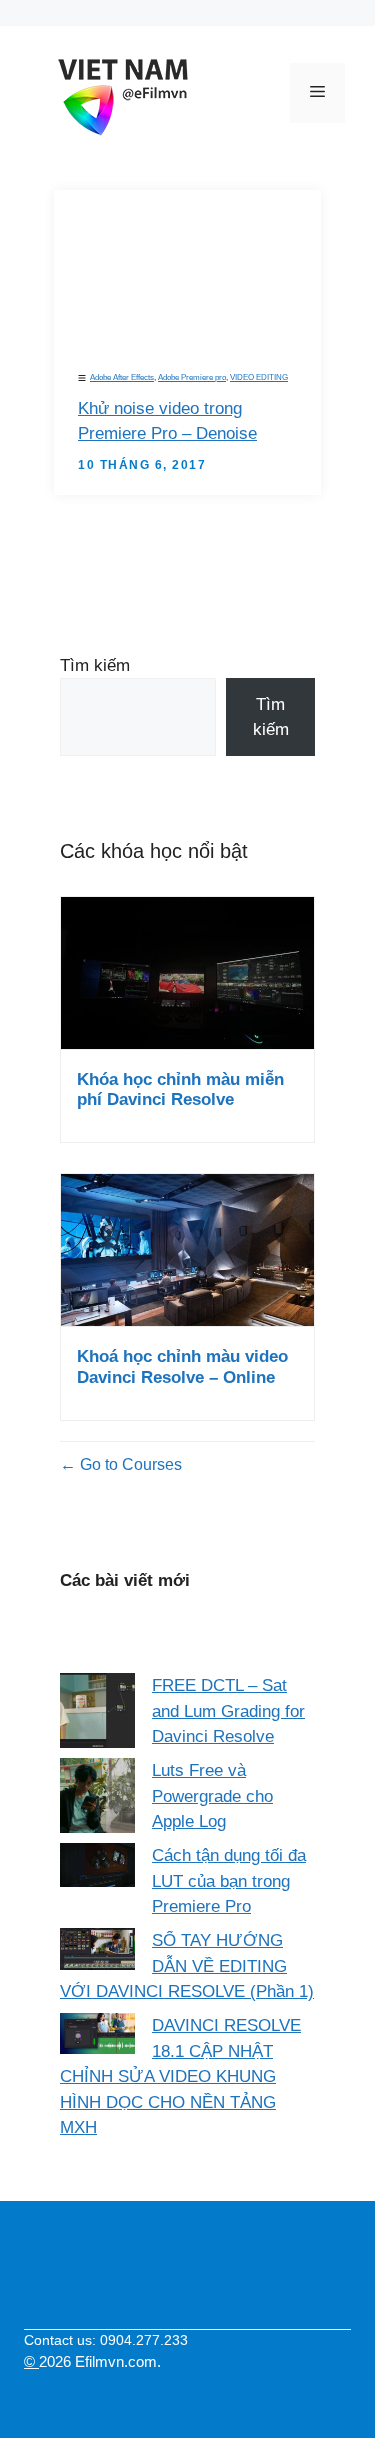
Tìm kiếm (95, 665)
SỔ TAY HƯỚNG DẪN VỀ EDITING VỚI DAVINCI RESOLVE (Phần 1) (187, 1966)
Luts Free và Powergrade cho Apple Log (212, 1796)
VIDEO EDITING (259, 377)
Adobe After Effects (122, 377)
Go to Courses (129, 1464)
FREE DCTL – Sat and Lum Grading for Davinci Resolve (228, 1711)
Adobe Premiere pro (192, 377)
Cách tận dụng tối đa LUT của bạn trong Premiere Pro (229, 1881)
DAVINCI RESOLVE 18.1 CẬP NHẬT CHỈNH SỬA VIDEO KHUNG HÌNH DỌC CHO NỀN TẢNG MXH (180, 2076)
